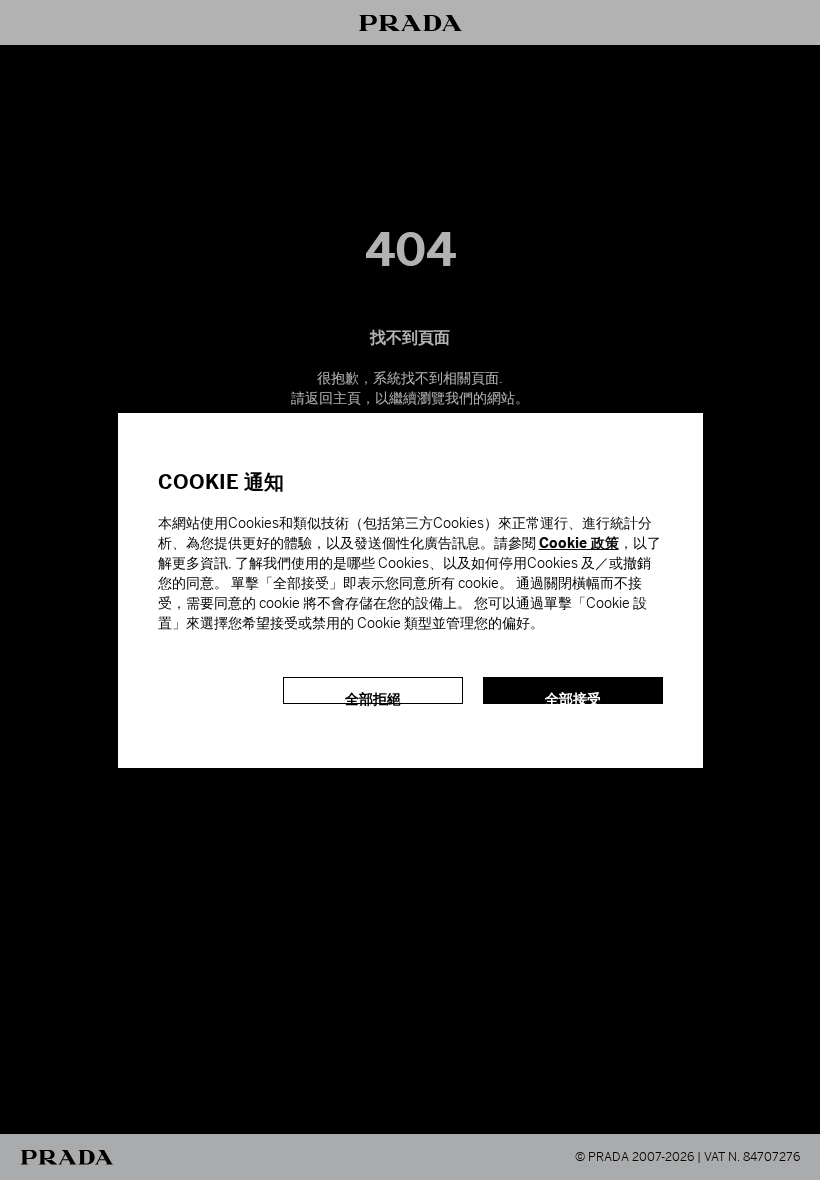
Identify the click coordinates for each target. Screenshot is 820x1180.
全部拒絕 (373, 697)
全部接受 (573, 697)
